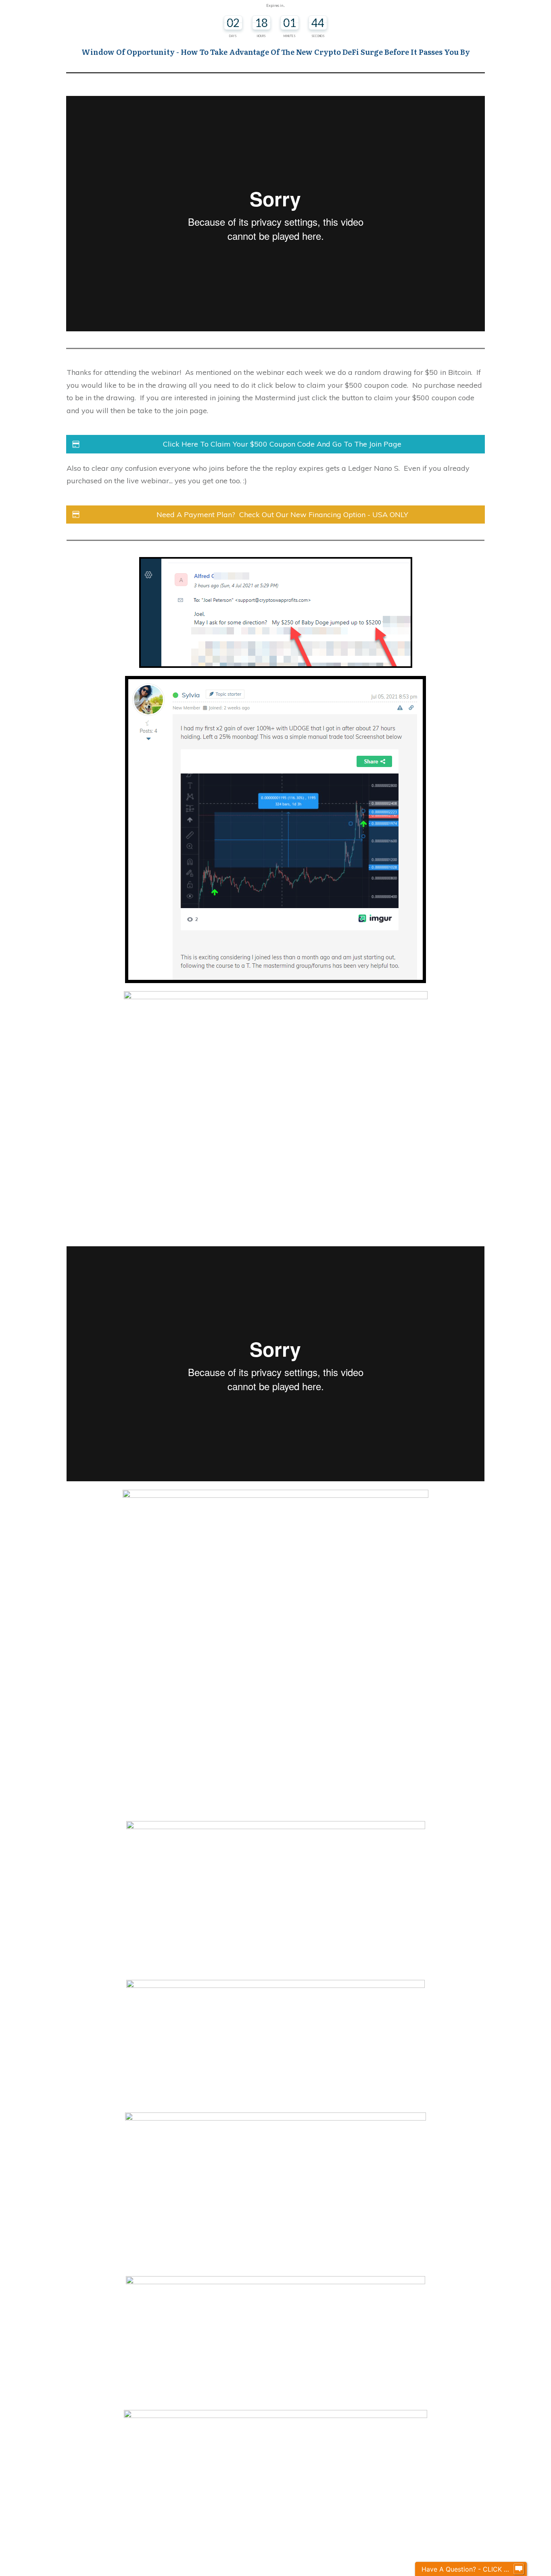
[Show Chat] (519, 2569)
